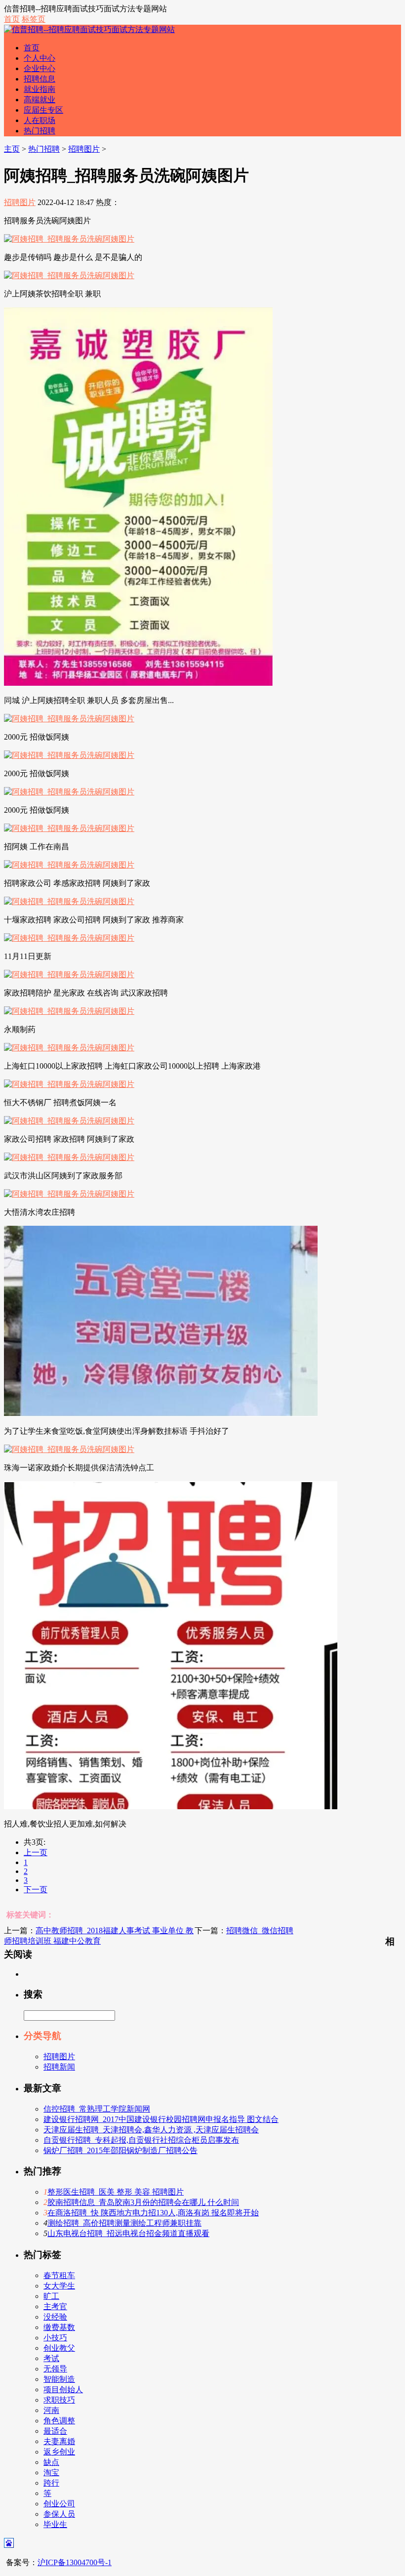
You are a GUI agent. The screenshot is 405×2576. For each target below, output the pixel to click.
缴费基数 (59, 2327)
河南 (51, 2410)
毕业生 (55, 2524)
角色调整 (59, 2421)
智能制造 (59, 2379)
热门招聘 (40, 131)
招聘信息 (40, 79)
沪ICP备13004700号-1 (75, 2562)
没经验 (55, 2317)
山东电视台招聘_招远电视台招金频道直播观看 (128, 2233)
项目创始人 (63, 2389)
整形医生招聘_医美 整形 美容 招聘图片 (116, 2192)
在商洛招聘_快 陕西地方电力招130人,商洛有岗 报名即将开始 (153, 2213)
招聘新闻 (59, 2067)
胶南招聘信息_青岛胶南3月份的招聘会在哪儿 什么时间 (143, 2202)
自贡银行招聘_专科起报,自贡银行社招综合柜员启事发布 (141, 2140)
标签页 (34, 19)
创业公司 (59, 2504)
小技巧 (55, 2338)
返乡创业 (59, 2452)
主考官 (55, 2306)
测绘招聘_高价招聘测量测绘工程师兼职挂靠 (124, 2223)
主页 (12, 149)
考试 (51, 2358)
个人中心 (40, 58)
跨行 (51, 2483)
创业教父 (59, 2348)
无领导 (55, 2369)
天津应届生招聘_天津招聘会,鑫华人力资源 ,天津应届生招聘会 (151, 2130)
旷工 (51, 2296)
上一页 (36, 1852)
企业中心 (40, 68)
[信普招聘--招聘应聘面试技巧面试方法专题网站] (89, 29)
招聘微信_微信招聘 (260, 1931)
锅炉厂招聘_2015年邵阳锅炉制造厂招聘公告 (121, 2150)
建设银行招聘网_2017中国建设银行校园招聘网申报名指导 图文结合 (161, 2119)
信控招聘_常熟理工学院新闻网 (97, 2109)
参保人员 (59, 2514)
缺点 (51, 2462)
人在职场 (40, 120)
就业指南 (40, 89)
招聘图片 (84, 149)
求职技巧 (59, 2400)
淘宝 (51, 2472)
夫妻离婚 (59, 2441)
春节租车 (59, 2275)
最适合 (55, 2431)
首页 (12, 19)
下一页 (36, 1890)
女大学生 (59, 2286)
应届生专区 (43, 110)
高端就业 (40, 100)
